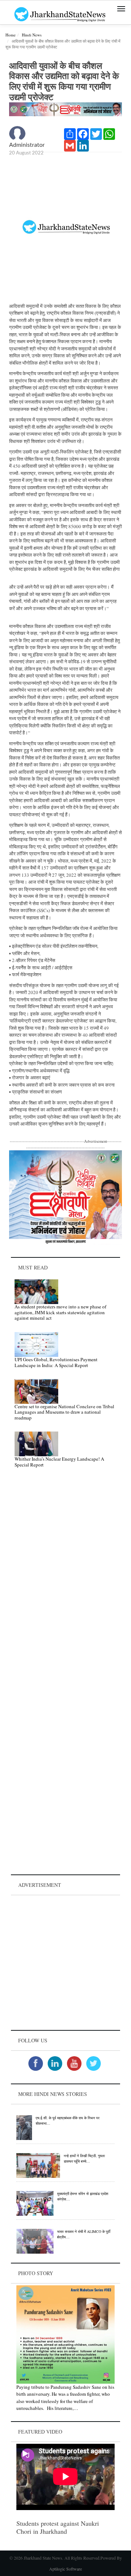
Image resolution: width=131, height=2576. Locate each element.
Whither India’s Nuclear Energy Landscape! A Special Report (59, 1462)
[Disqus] (65, 1577)
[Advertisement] (65, 1963)
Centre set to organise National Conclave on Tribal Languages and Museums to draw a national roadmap (64, 1412)
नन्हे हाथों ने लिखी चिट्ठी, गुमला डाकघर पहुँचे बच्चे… (84, 2158)
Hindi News (32, 35)
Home (11, 35)
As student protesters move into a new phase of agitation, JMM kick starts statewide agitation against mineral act (60, 1312)
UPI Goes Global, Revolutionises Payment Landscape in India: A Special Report (56, 1362)
